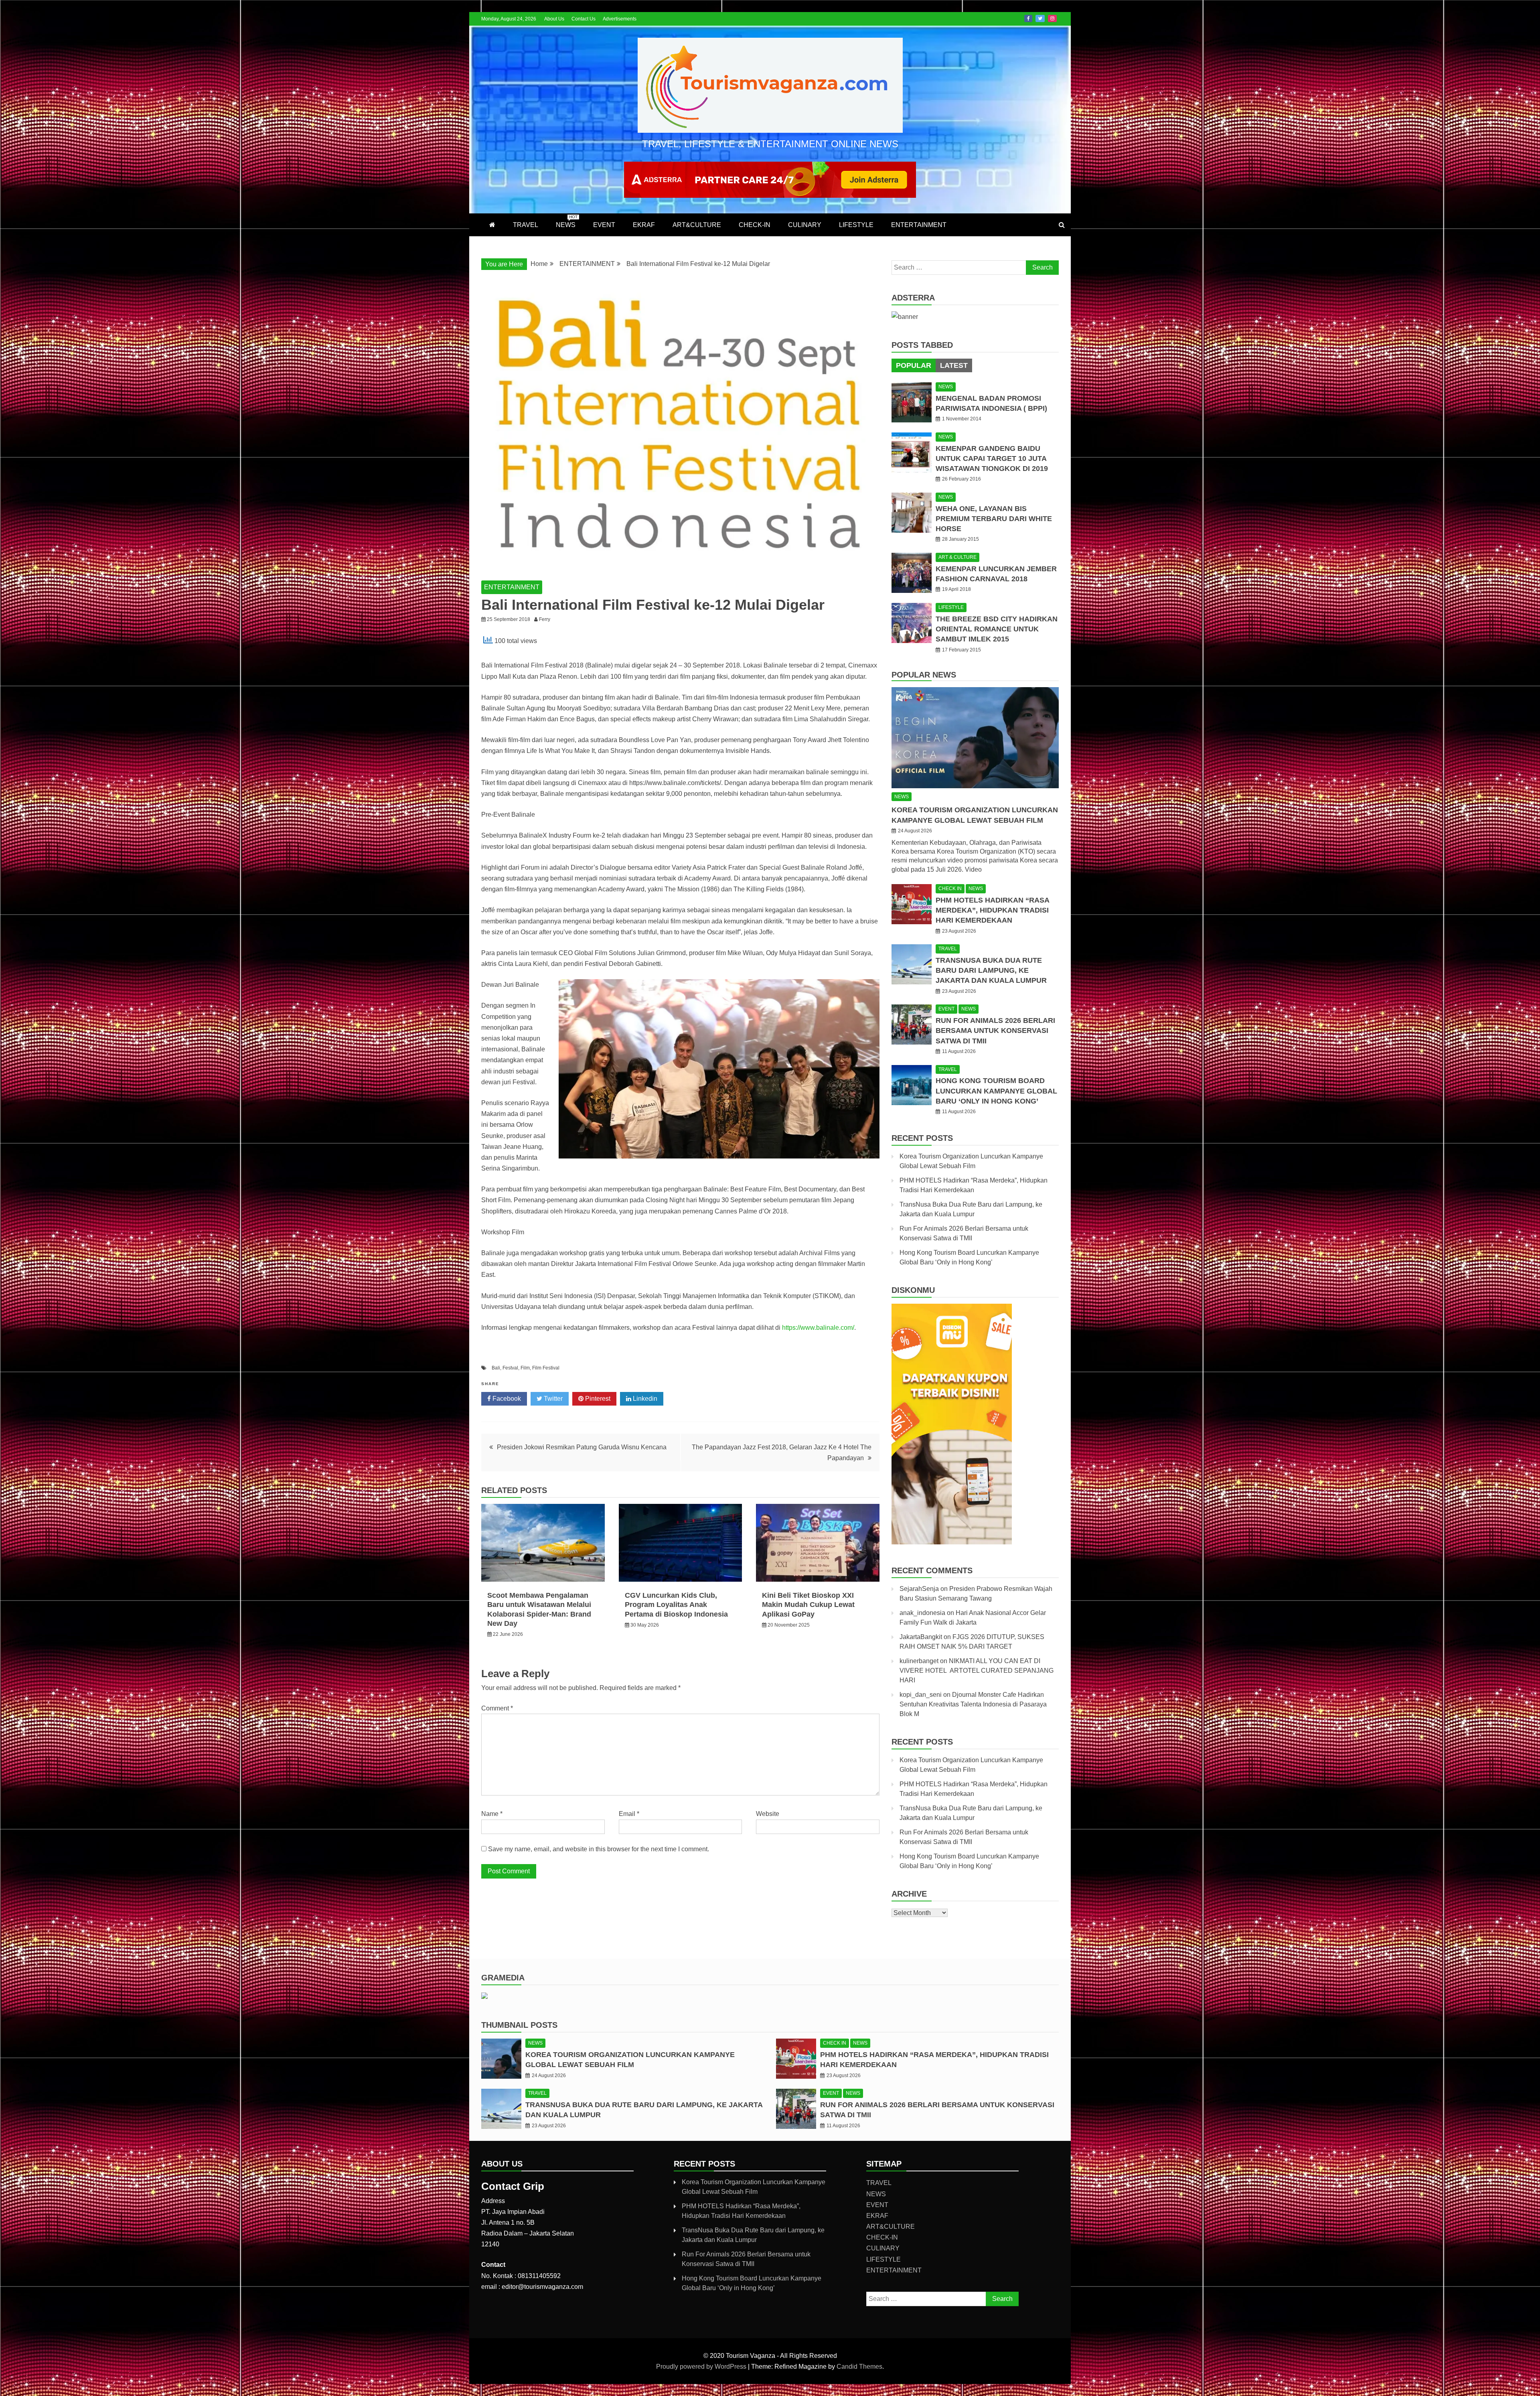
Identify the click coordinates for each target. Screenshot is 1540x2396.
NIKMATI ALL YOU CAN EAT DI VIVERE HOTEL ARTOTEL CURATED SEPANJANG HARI (977, 1671)
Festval (510, 1368)
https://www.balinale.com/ (818, 1328)
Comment (497, 1708)
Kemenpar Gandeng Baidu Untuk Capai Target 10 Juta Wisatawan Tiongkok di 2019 (992, 459)
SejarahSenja (919, 1589)
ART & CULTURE (957, 557)
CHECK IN (950, 889)
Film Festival (546, 1368)
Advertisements (620, 19)
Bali (496, 1368)
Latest (954, 365)
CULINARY (805, 225)
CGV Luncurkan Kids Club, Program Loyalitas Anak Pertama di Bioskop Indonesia (676, 1605)
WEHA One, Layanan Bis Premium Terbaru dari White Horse (994, 519)
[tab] (914, 365)
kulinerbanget (919, 1661)
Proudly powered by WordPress (702, 2367)
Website (768, 1814)
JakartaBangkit (921, 1637)
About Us (554, 19)
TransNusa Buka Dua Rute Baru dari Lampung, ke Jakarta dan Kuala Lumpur (991, 970)
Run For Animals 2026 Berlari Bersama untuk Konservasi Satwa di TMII (995, 1031)
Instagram (1052, 18)
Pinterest (597, 1399)
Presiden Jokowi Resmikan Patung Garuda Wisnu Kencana (582, 1447)
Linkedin (644, 1399)
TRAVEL (526, 225)
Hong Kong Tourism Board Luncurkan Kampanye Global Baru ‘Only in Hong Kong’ (996, 1091)
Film (525, 1368)
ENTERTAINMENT (919, 225)
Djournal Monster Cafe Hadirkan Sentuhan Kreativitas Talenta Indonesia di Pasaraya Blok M (973, 1704)
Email (629, 1814)
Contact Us (584, 19)
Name (492, 1814)
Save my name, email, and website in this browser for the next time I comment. (599, 1849)
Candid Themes (859, 2367)
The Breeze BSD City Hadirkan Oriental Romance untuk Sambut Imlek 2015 (997, 629)
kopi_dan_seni (921, 1695)
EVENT (604, 225)
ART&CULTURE (697, 225)
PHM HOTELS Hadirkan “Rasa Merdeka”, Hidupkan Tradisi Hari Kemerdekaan (992, 910)
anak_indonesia (922, 1613)
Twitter (1040, 18)
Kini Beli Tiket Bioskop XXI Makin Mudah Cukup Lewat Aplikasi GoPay (808, 1605)
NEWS (567, 221)
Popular (914, 365)
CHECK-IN (755, 225)
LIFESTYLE (856, 225)
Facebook (1028, 18)
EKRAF (644, 225)
